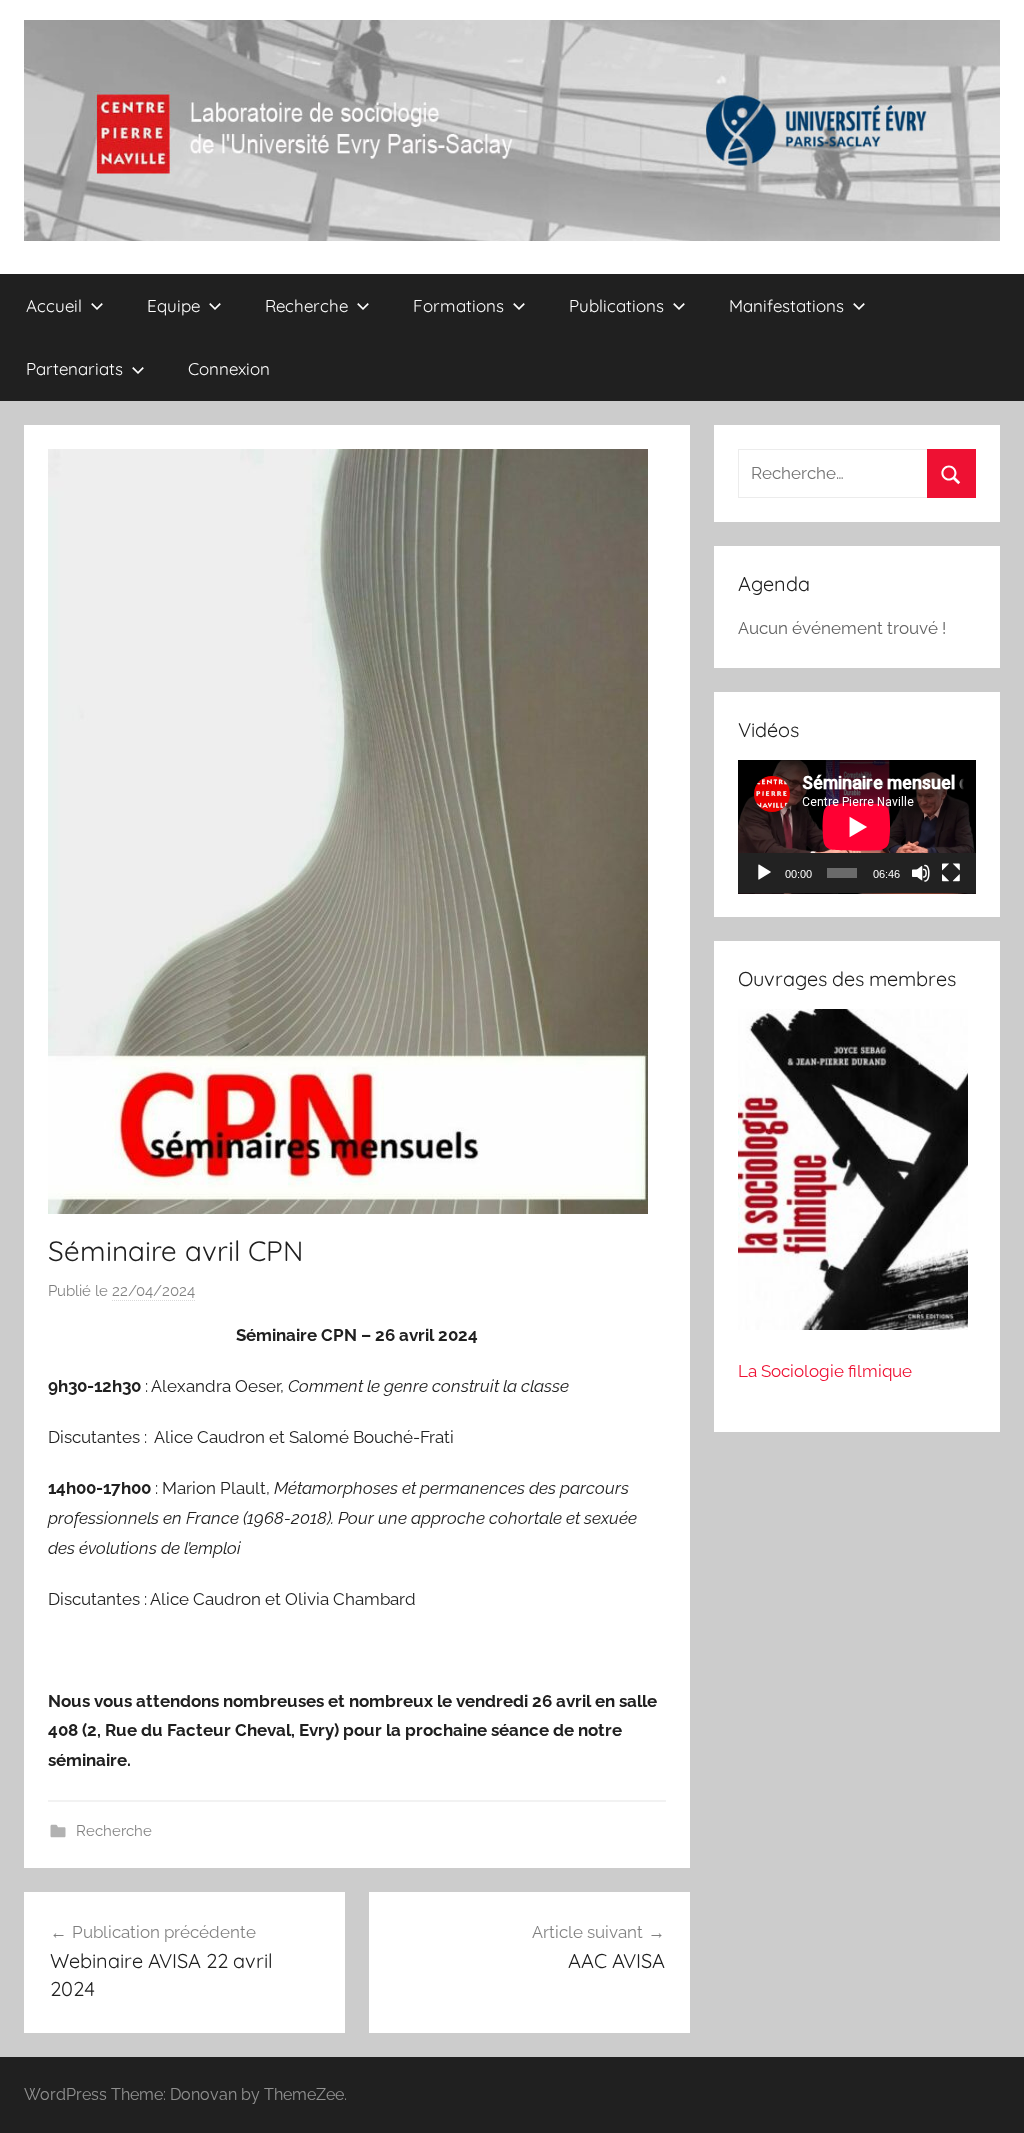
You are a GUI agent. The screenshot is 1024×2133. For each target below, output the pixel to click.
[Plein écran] (951, 873)
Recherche (114, 1831)
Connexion (229, 368)
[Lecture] (764, 873)
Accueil (54, 305)
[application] (857, 827)
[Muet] (921, 873)
